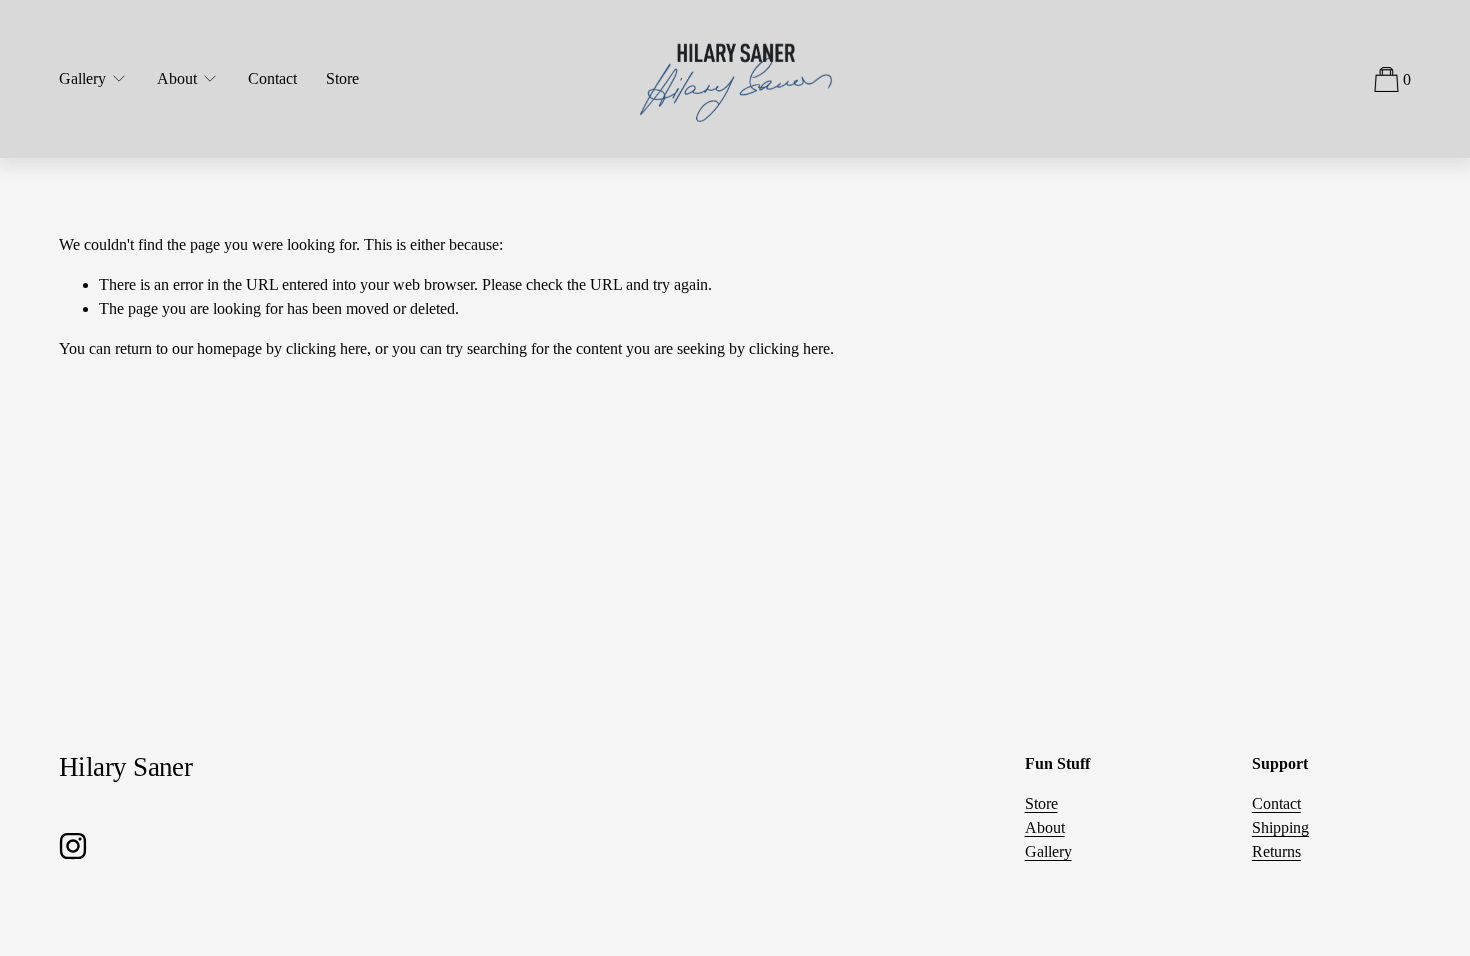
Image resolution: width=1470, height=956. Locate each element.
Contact (272, 78)
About (1045, 827)
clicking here (326, 348)
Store (342, 78)
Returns (1276, 851)
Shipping (1280, 827)
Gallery (1048, 851)
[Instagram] (73, 846)
